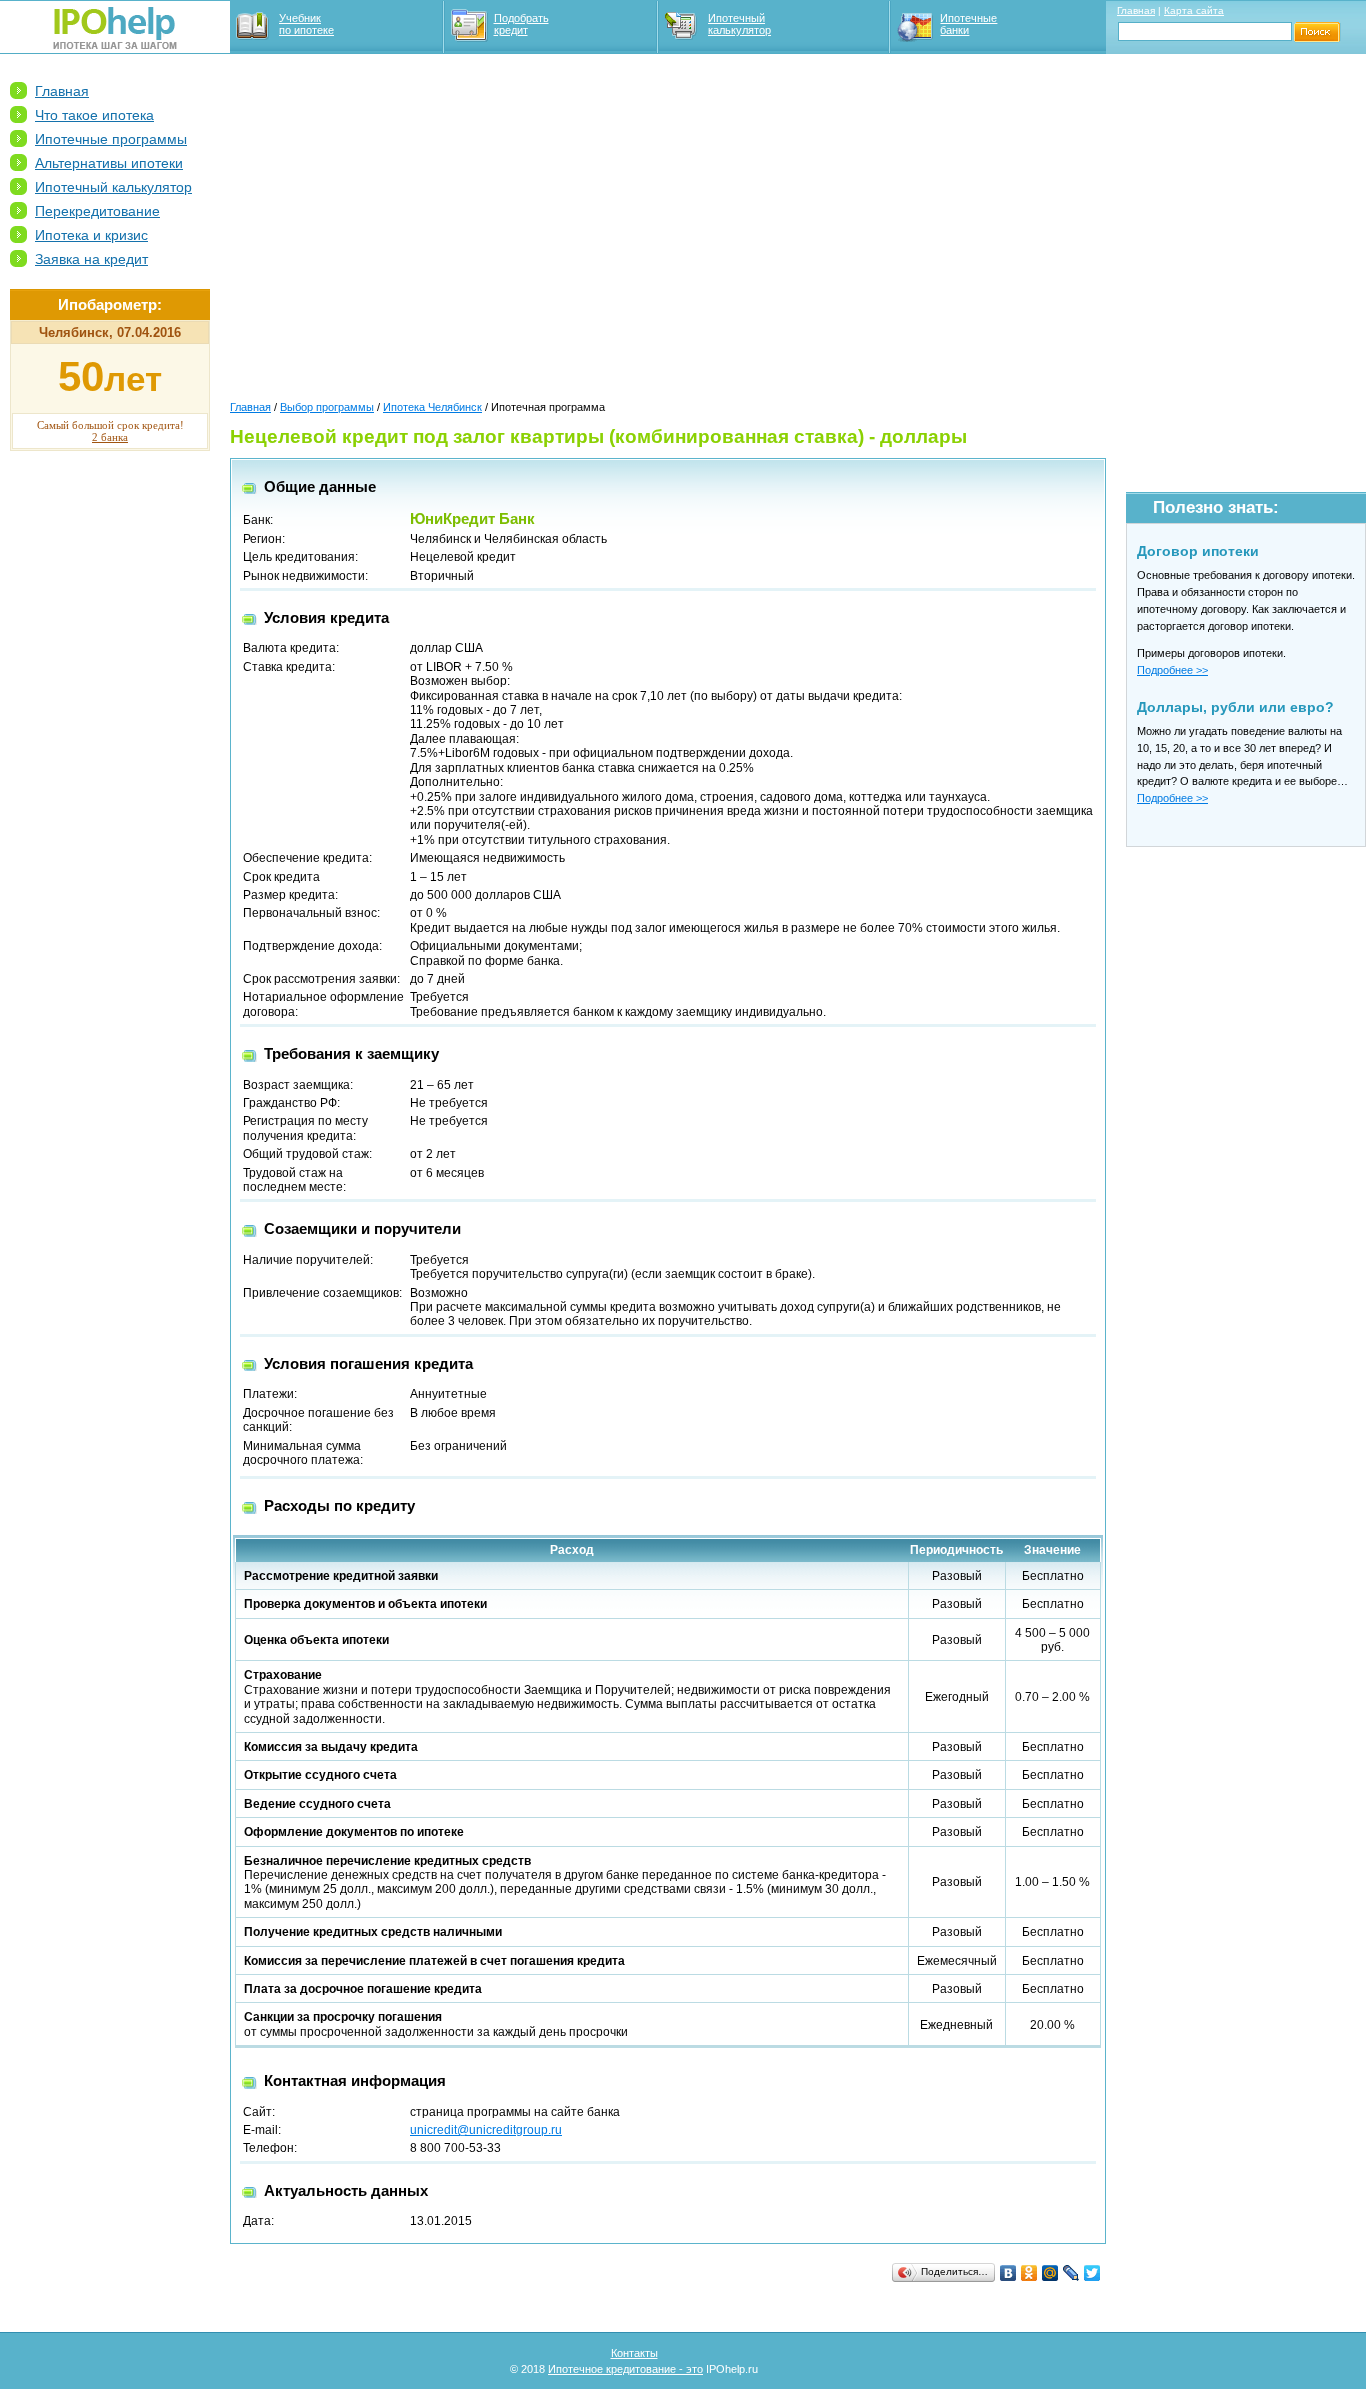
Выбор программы (327, 407)
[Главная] (115, 45)
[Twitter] (1092, 2273)
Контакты (634, 2353)
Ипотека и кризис (91, 235)
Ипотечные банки (968, 24)
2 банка (110, 437)
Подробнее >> (1172, 670)
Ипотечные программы (111, 139)
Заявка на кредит (91, 259)
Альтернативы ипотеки (109, 163)
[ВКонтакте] (1008, 2273)
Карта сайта (1194, 10)
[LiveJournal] (1071, 2273)
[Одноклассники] (1029, 2273)
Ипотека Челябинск (432, 407)
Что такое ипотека (94, 115)
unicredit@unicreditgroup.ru (486, 2130)
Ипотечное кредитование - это (625, 2369)
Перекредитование (97, 211)
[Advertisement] (110, 771)
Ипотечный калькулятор (739, 24)
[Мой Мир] (1050, 2273)
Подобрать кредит (521, 24)
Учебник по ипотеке (306, 24)
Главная (1136, 10)
